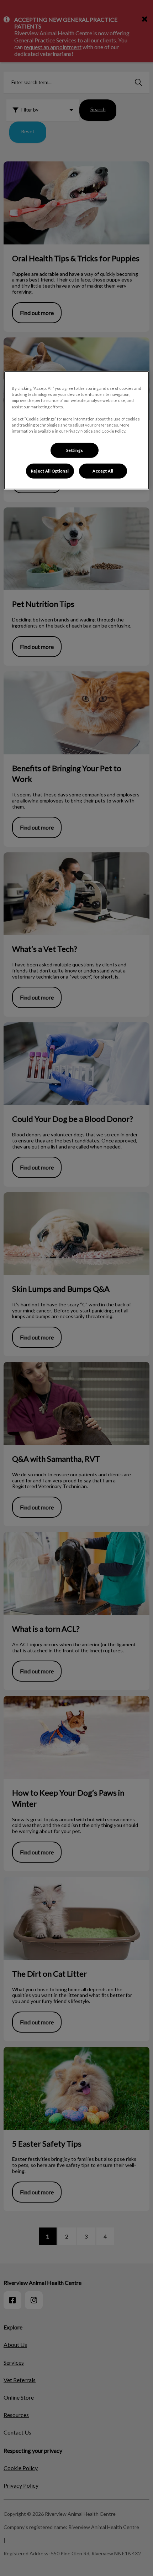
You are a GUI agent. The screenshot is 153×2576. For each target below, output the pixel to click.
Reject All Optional (50, 471)
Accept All (103, 471)
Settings (75, 450)
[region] (77, 430)
